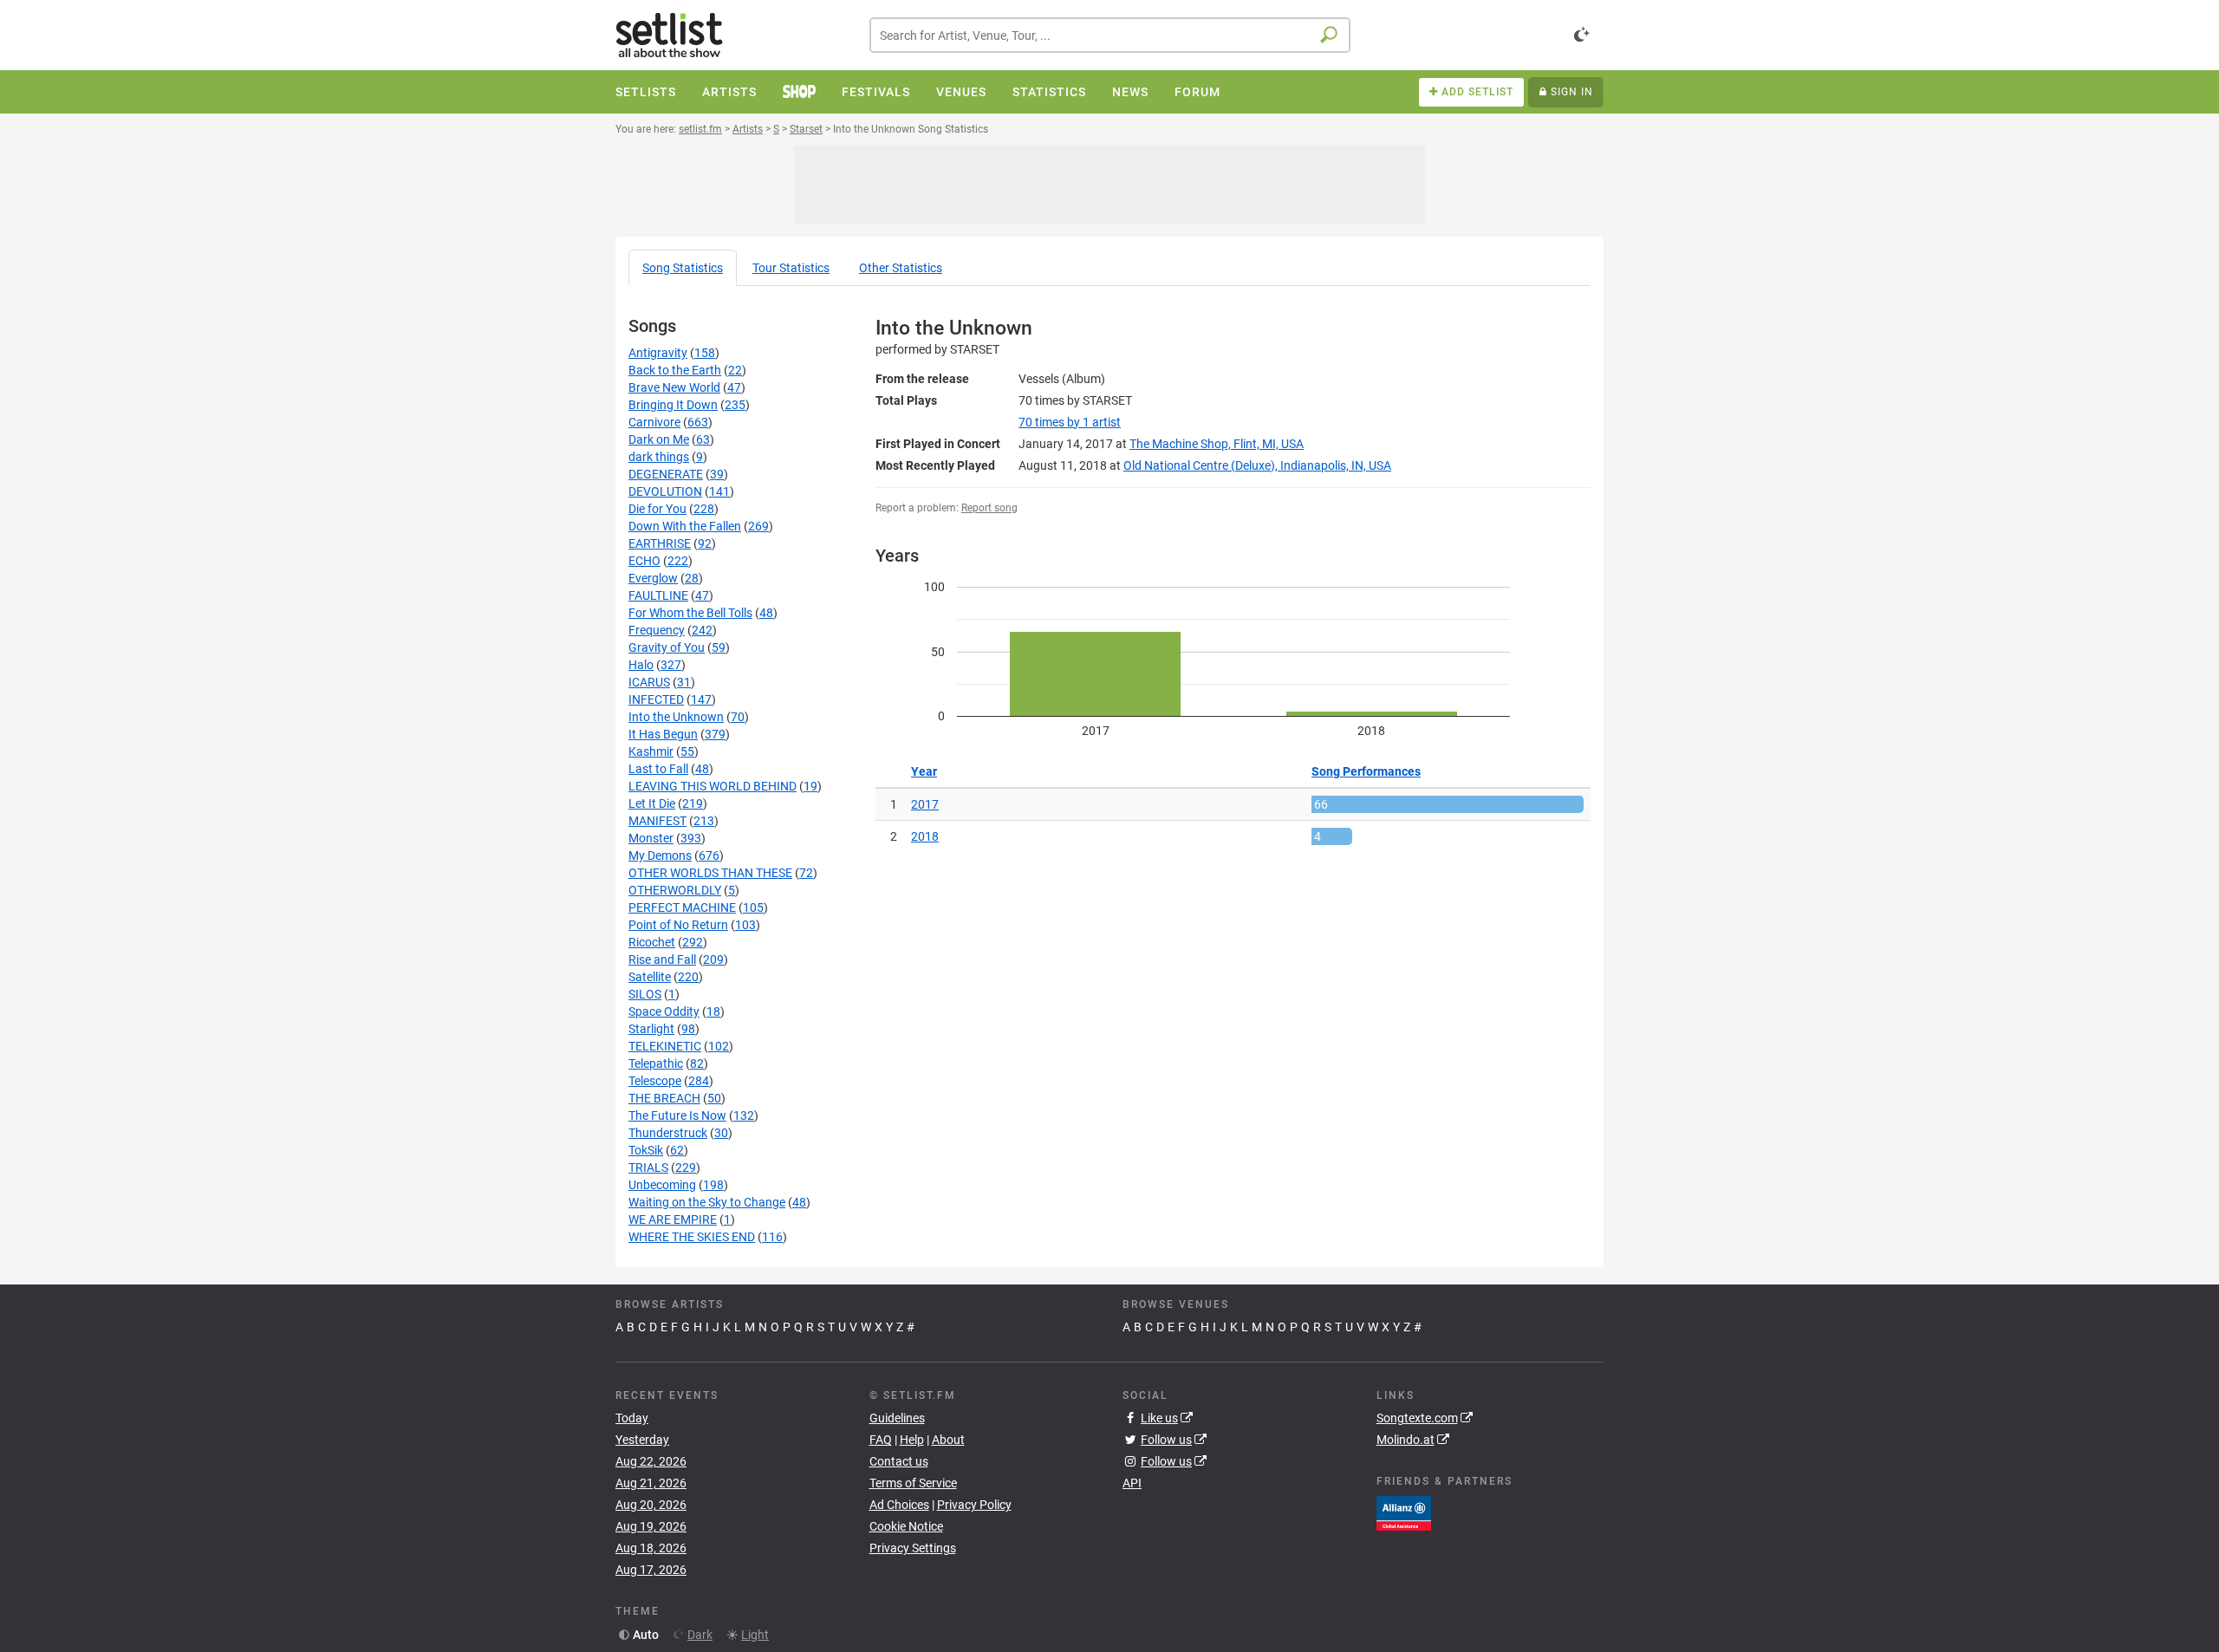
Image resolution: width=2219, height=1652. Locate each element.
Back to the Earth (675, 370)
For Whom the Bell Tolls (690, 613)
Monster (651, 838)
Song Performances (1366, 771)
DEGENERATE (666, 474)
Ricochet (652, 942)
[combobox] (1110, 35)
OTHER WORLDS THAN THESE (710, 873)
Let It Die (652, 803)
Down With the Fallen (685, 526)
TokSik (646, 1150)
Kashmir (651, 751)
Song (683, 268)
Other (901, 268)
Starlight (651, 1029)
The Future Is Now (677, 1115)
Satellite (650, 977)
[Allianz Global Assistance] (1404, 1512)
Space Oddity (664, 1011)
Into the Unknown (676, 717)
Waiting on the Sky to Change (707, 1202)
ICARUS (649, 682)
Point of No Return (678, 925)
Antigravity (658, 353)
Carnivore (654, 422)
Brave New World (674, 387)
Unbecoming (662, 1185)
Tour (791, 268)
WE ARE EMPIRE (673, 1219)
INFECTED (656, 699)
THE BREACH (664, 1098)
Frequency (657, 630)
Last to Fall (658, 769)
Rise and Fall (662, 959)
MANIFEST (657, 821)
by (1070, 422)
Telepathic (656, 1063)
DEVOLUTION (665, 491)
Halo (641, 665)
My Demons (660, 855)
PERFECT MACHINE (682, 907)
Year (924, 771)
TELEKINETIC (665, 1046)
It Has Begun (663, 734)
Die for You (657, 509)
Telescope (655, 1081)
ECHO (644, 561)
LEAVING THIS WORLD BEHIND (713, 786)
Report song (989, 508)
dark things (659, 457)
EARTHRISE (660, 543)
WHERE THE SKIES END (692, 1237)
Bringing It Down (673, 405)
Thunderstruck (668, 1133)
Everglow (653, 578)
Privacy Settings (913, 1548)
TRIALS (648, 1167)
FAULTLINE (658, 595)
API (1132, 1483)
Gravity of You (667, 647)
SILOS (645, 994)
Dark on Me (659, 439)
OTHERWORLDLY (675, 890)
